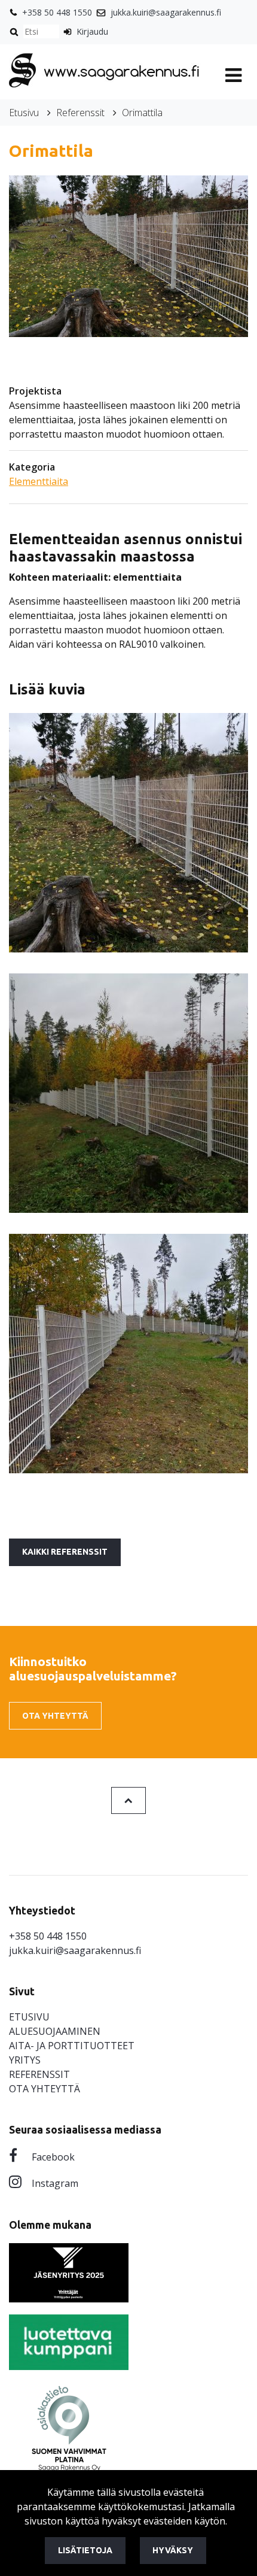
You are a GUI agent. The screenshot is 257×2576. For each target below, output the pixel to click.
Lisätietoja (85, 2550)
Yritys (25, 2060)
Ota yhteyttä (55, 1716)
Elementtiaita (39, 481)
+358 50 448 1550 (57, 12)
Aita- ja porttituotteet (72, 2046)
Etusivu (24, 113)
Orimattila (142, 113)
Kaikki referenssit (65, 1552)
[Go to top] (128, 1800)
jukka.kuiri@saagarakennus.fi (166, 12)
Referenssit (80, 113)
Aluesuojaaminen (55, 2031)
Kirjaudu (92, 31)
